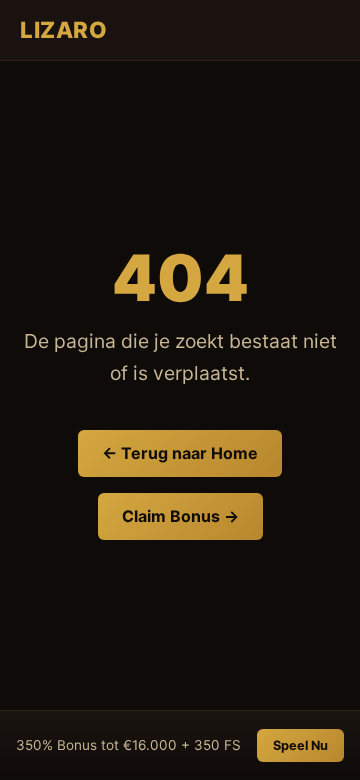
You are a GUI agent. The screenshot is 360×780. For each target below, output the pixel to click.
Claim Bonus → (180, 516)
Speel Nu (300, 745)
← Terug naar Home (180, 453)
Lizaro (63, 29)
